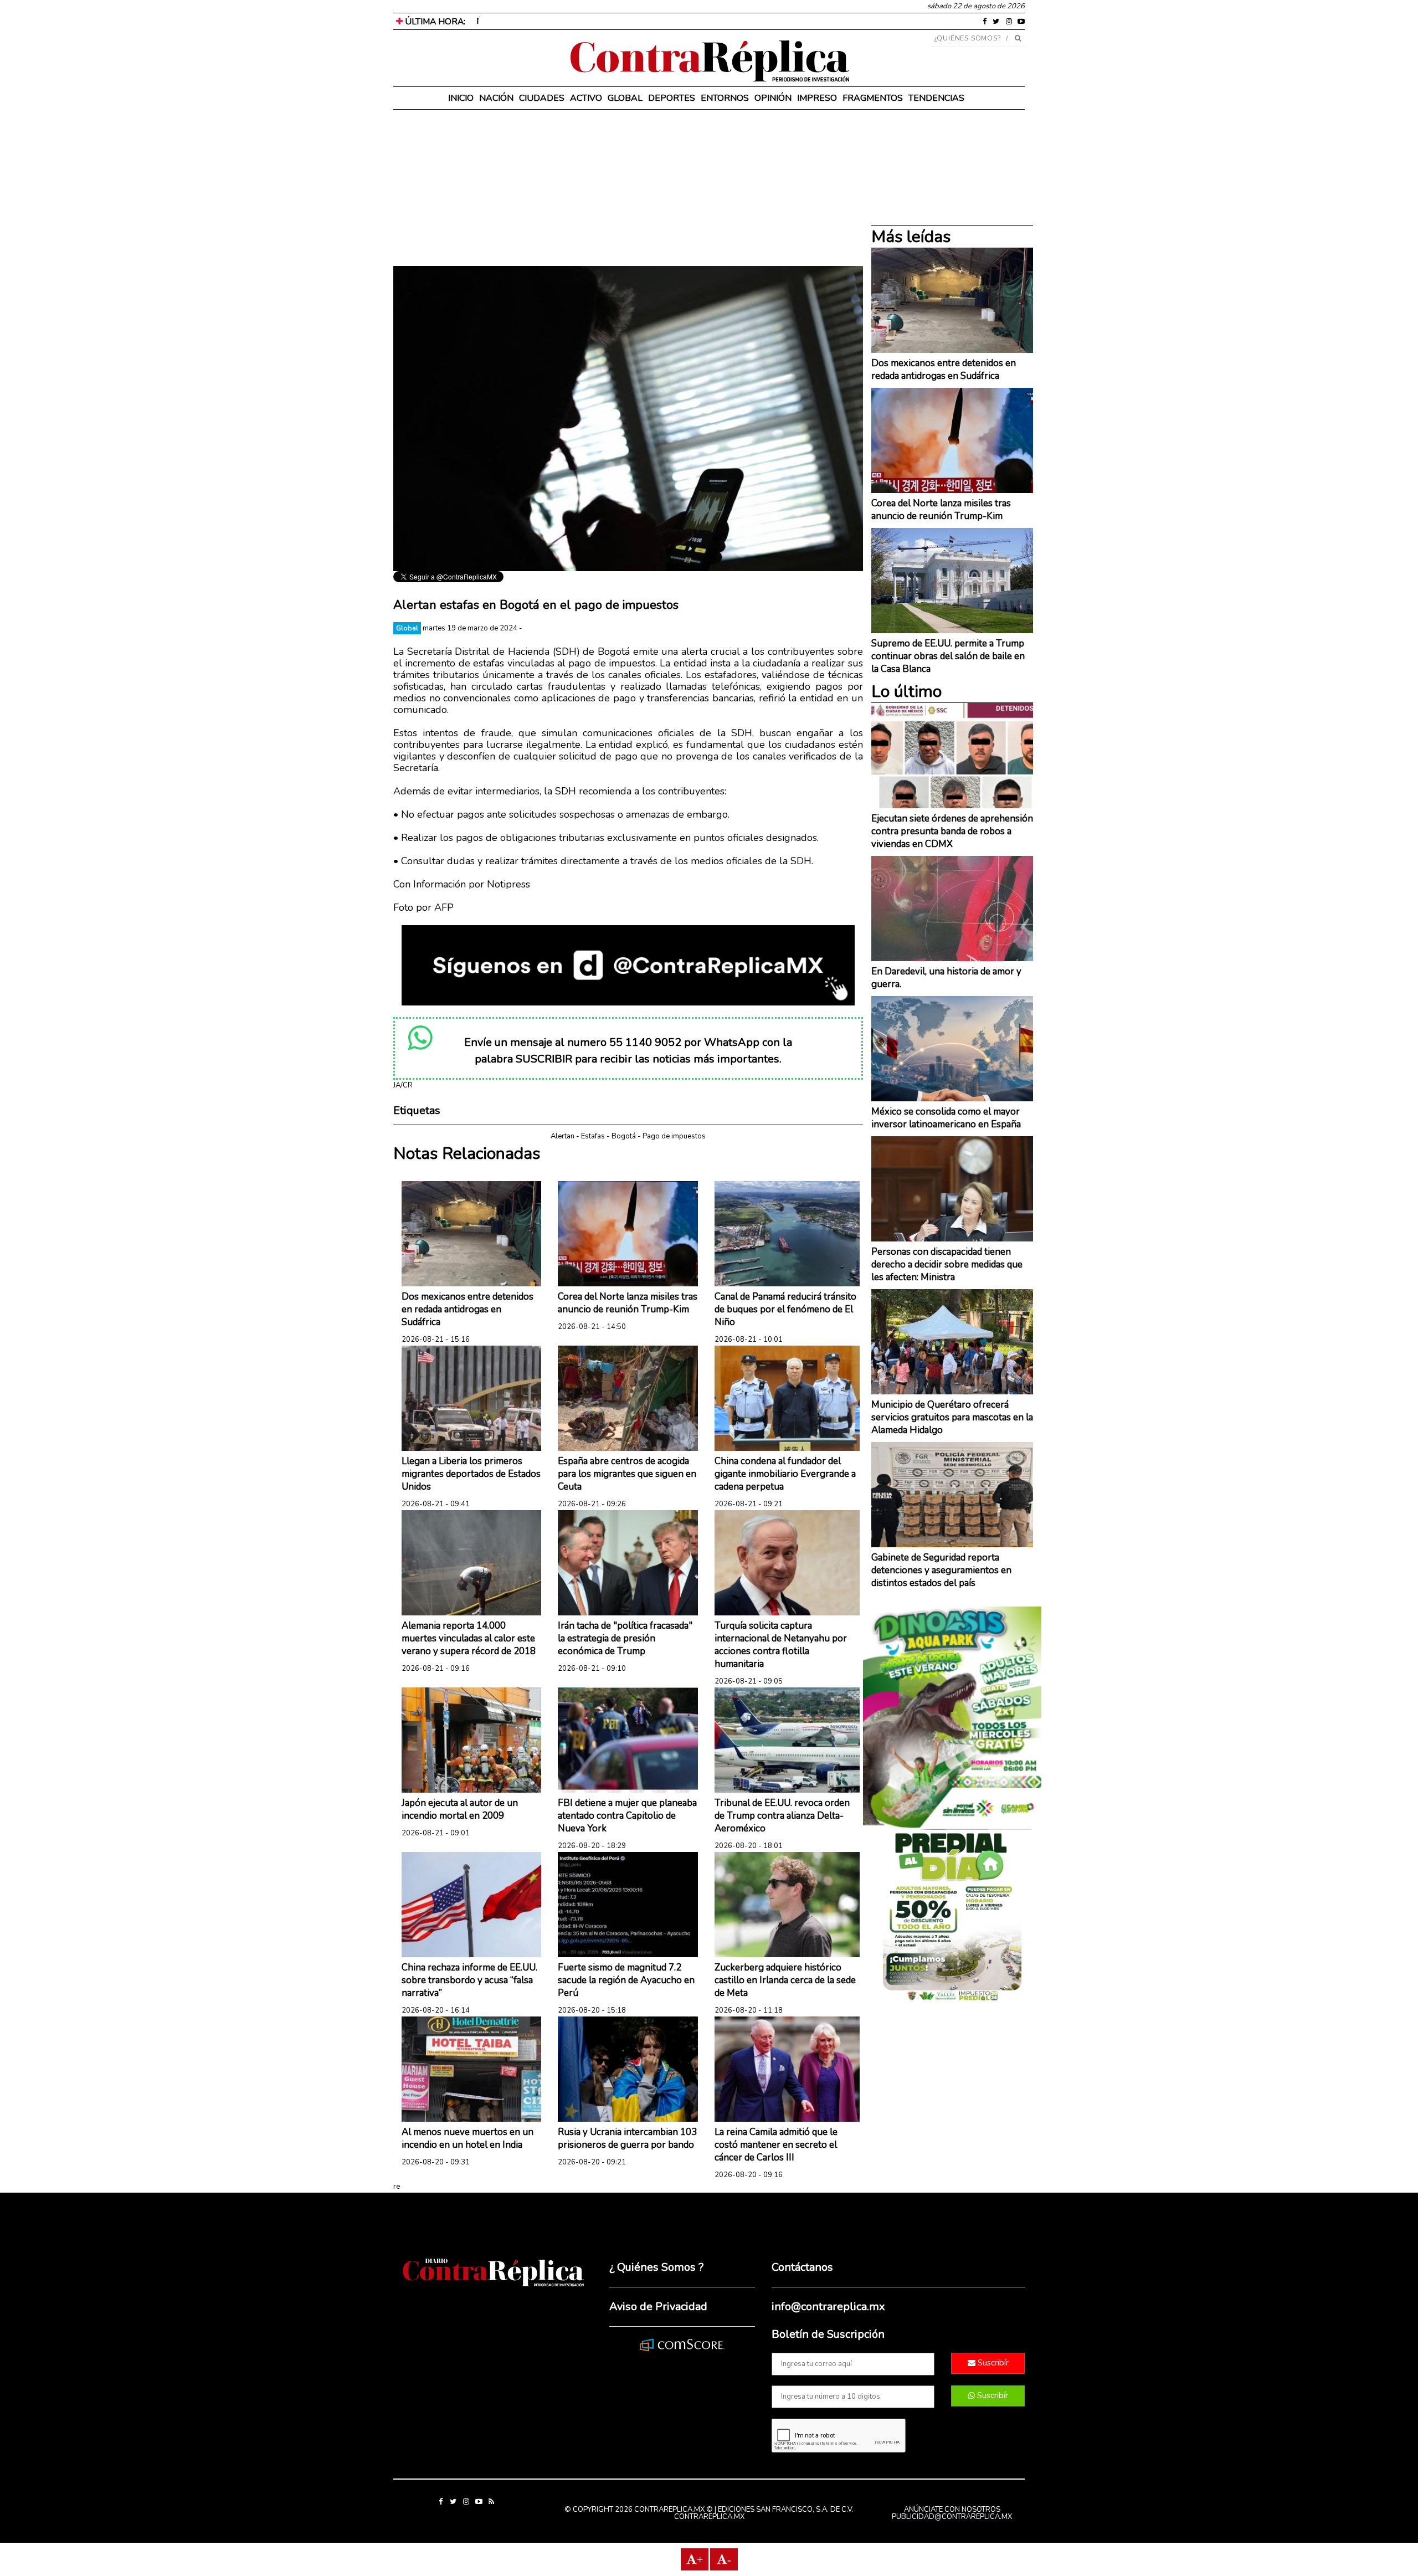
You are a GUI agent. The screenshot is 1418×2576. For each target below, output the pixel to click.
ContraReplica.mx (709, 2517)
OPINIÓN (773, 98)
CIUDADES (542, 98)
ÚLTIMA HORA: (434, 22)
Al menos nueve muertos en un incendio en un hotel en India (467, 2138)
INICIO (461, 98)
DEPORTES (672, 98)
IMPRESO (817, 98)
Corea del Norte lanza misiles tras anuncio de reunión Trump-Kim (628, 1303)
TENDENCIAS (936, 98)
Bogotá (624, 1136)
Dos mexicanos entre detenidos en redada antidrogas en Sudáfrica (467, 1309)
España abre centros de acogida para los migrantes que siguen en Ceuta (627, 1474)
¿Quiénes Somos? (968, 38)
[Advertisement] (628, 188)
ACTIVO (586, 98)
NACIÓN (496, 98)
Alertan (562, 1136)
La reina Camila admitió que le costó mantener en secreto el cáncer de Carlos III (776, 2145)
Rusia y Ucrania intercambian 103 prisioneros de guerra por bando (627, 2138)
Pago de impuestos (674, 1136)
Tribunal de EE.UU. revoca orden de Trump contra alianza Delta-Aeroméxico (782, 1816)
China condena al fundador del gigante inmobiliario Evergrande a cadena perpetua (785, 1474)
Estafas (593, 1136)
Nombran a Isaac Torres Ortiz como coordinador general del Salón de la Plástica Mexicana (647, 21)
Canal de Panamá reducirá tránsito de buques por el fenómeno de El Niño (785, 1309)
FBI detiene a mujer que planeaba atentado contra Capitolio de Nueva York (627, 1816)
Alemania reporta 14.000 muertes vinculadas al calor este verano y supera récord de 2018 (469, 1638)
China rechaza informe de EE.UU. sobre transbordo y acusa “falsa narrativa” (469, 1980)
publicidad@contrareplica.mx (952, 2517)
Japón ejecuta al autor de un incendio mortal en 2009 (460, 1809)
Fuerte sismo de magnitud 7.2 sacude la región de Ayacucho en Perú (626, 1980)
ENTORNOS (725, 98)
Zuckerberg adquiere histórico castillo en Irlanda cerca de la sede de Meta (785, 1980)
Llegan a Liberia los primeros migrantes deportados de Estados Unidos (471, 1474)
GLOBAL (625, 98)
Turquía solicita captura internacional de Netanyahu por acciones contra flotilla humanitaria (781, 1645)
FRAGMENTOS (873, 98)
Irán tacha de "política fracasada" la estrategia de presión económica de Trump (625, 1638)
